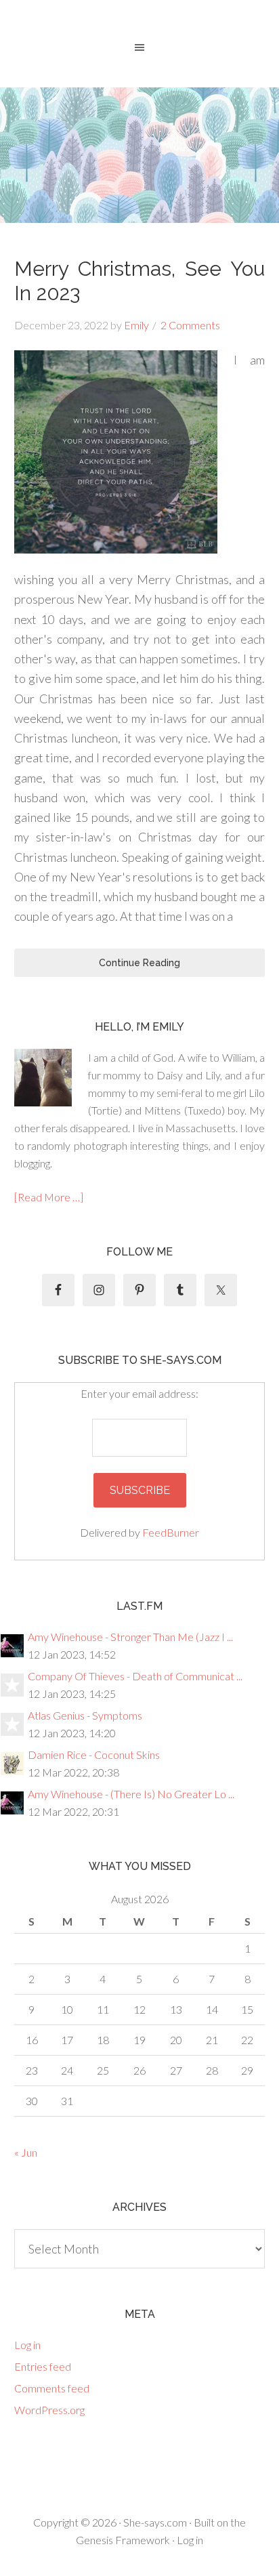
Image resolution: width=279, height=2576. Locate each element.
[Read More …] (49, 1197)
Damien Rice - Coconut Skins (94, 1754)
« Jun (26, 2152)
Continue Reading (139, 963)
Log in (27, 2345)
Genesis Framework (123, 2540)
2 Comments (190, 325)
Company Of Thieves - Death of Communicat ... (135, 1676)
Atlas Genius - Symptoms (85, 1715)
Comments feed (52, 2388)
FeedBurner (171, 1532)
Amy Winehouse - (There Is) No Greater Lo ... (131, 1794)
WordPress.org (49, 2410)
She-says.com (155, 2522)
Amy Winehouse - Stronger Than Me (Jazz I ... (130, 1637)
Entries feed (43, 2366)
